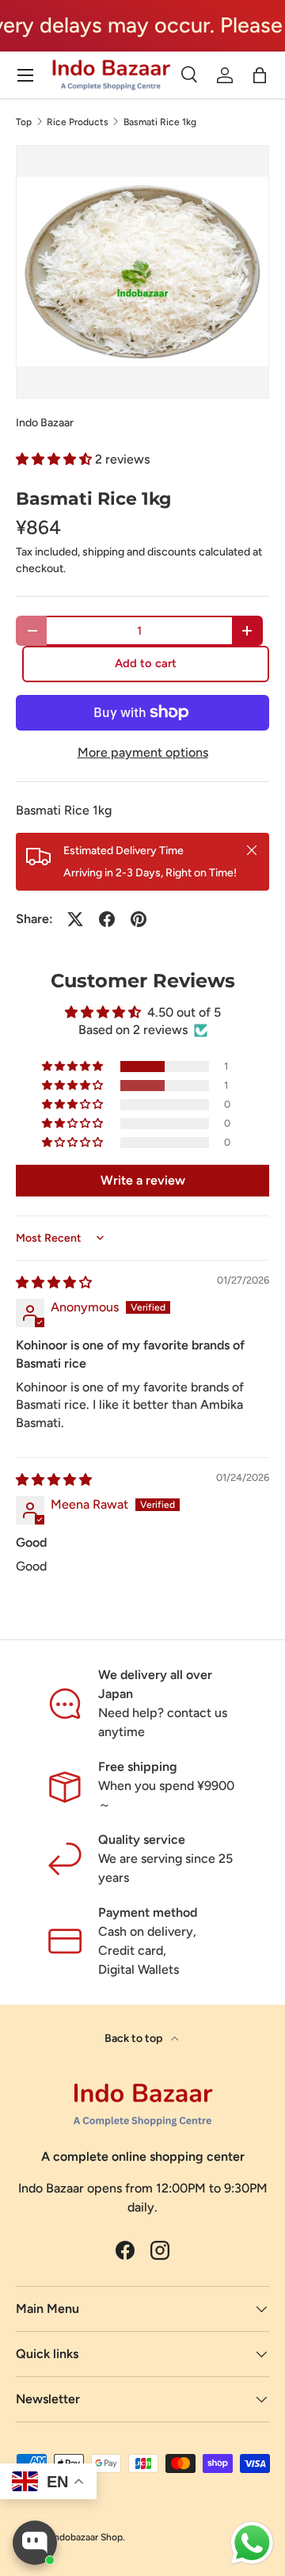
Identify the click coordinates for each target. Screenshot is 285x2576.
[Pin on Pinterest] (139, 919)
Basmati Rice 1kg (160, 122)
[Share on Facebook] (107, 919)
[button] (55, 459)
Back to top (135, 2038)
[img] (54, 1282)
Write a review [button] (143, 1180)
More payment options (143, 752)
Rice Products (78, 122)
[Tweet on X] (75, 919)
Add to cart (146, 663)
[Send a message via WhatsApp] (252, 2543)
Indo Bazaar (45, 423)
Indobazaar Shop (87, 2537)
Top (24, 122)
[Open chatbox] (35, 2543)
